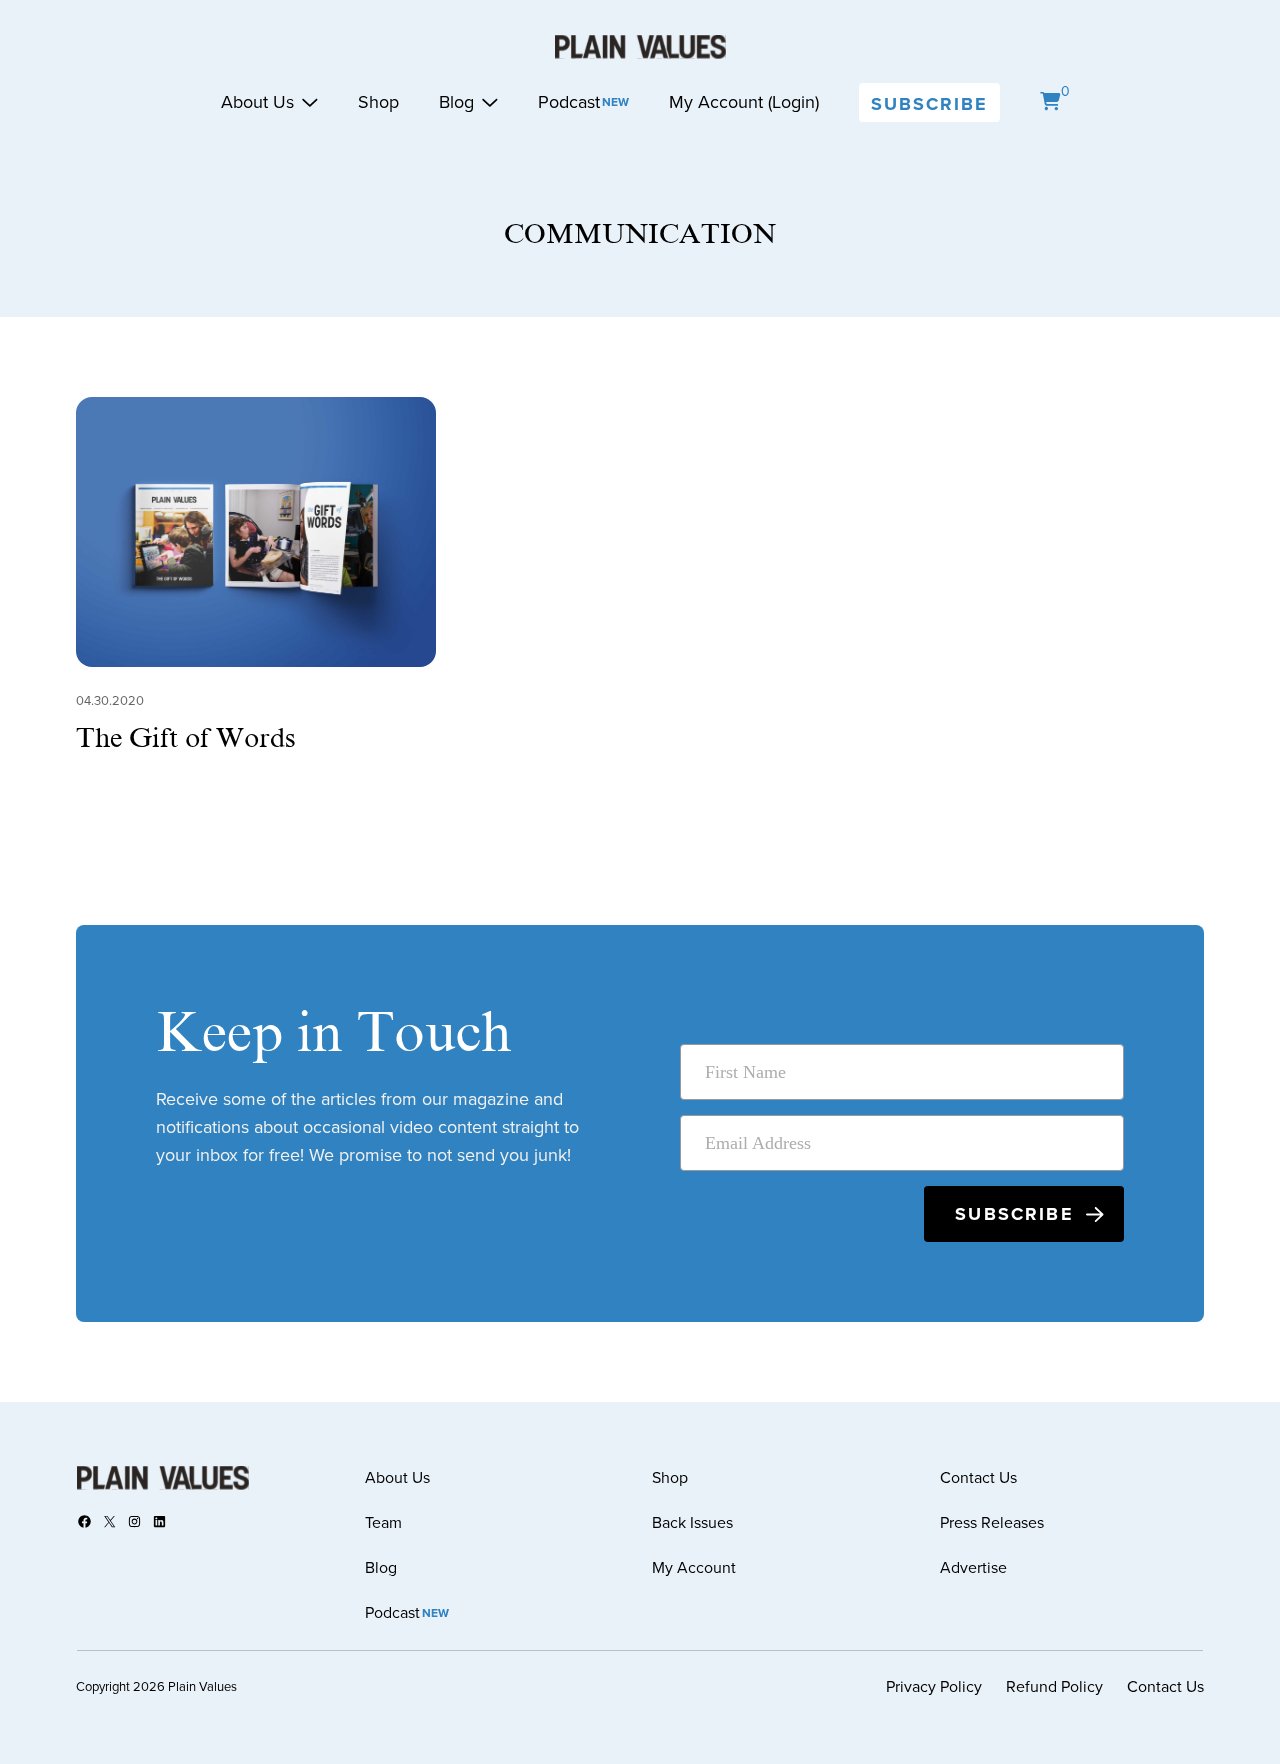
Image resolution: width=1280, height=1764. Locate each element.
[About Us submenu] (310, 102)
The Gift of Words (186, 738)
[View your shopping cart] (1050, 102)
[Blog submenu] (490, 102)
